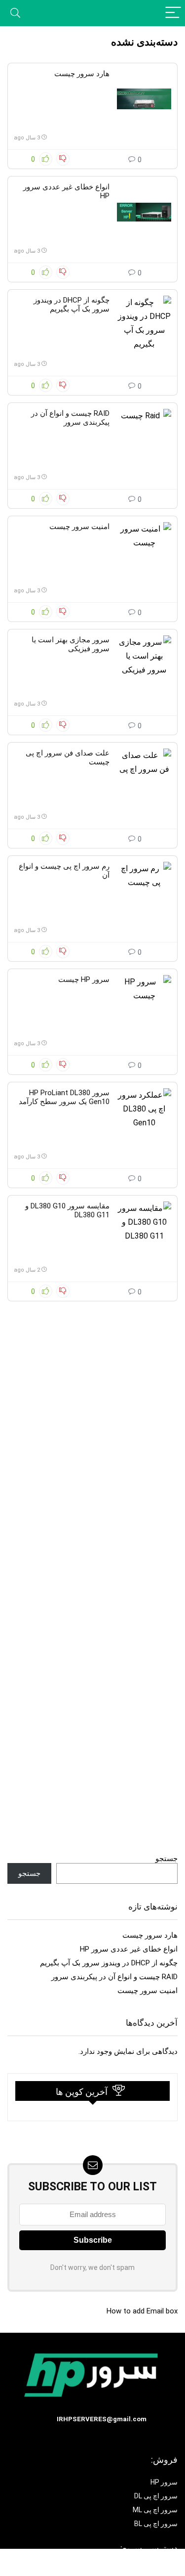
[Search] (15, 13)
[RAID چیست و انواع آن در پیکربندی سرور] (144, 439)
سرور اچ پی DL (156, 2496)
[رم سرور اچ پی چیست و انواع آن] (144, 891)
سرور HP (164, 2482)
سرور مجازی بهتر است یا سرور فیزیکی (71, 644)
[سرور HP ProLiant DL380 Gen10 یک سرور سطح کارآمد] (144, 1118)
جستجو (166, 1859)
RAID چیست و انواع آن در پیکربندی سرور (70, 418)
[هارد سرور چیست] (144, 99)
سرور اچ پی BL (156, 2524)
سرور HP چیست (84, 979)
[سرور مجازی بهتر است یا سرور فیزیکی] (144, 665)
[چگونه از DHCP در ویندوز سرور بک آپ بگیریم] (144, 325)
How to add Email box (142, 2311)
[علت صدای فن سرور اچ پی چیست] (144, 778)
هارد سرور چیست (82, 74)
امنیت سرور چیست (79, 527)
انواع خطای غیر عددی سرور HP (129, 1949)
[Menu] (173, 13)
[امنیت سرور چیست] (144, 552)
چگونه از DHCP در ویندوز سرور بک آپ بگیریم (72, 305)
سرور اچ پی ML (155, 2510)
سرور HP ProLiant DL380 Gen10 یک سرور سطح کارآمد (64, 1097)
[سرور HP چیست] (144, 1005)
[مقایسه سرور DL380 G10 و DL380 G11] (144, 1231)
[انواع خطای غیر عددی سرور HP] (144, 212)
